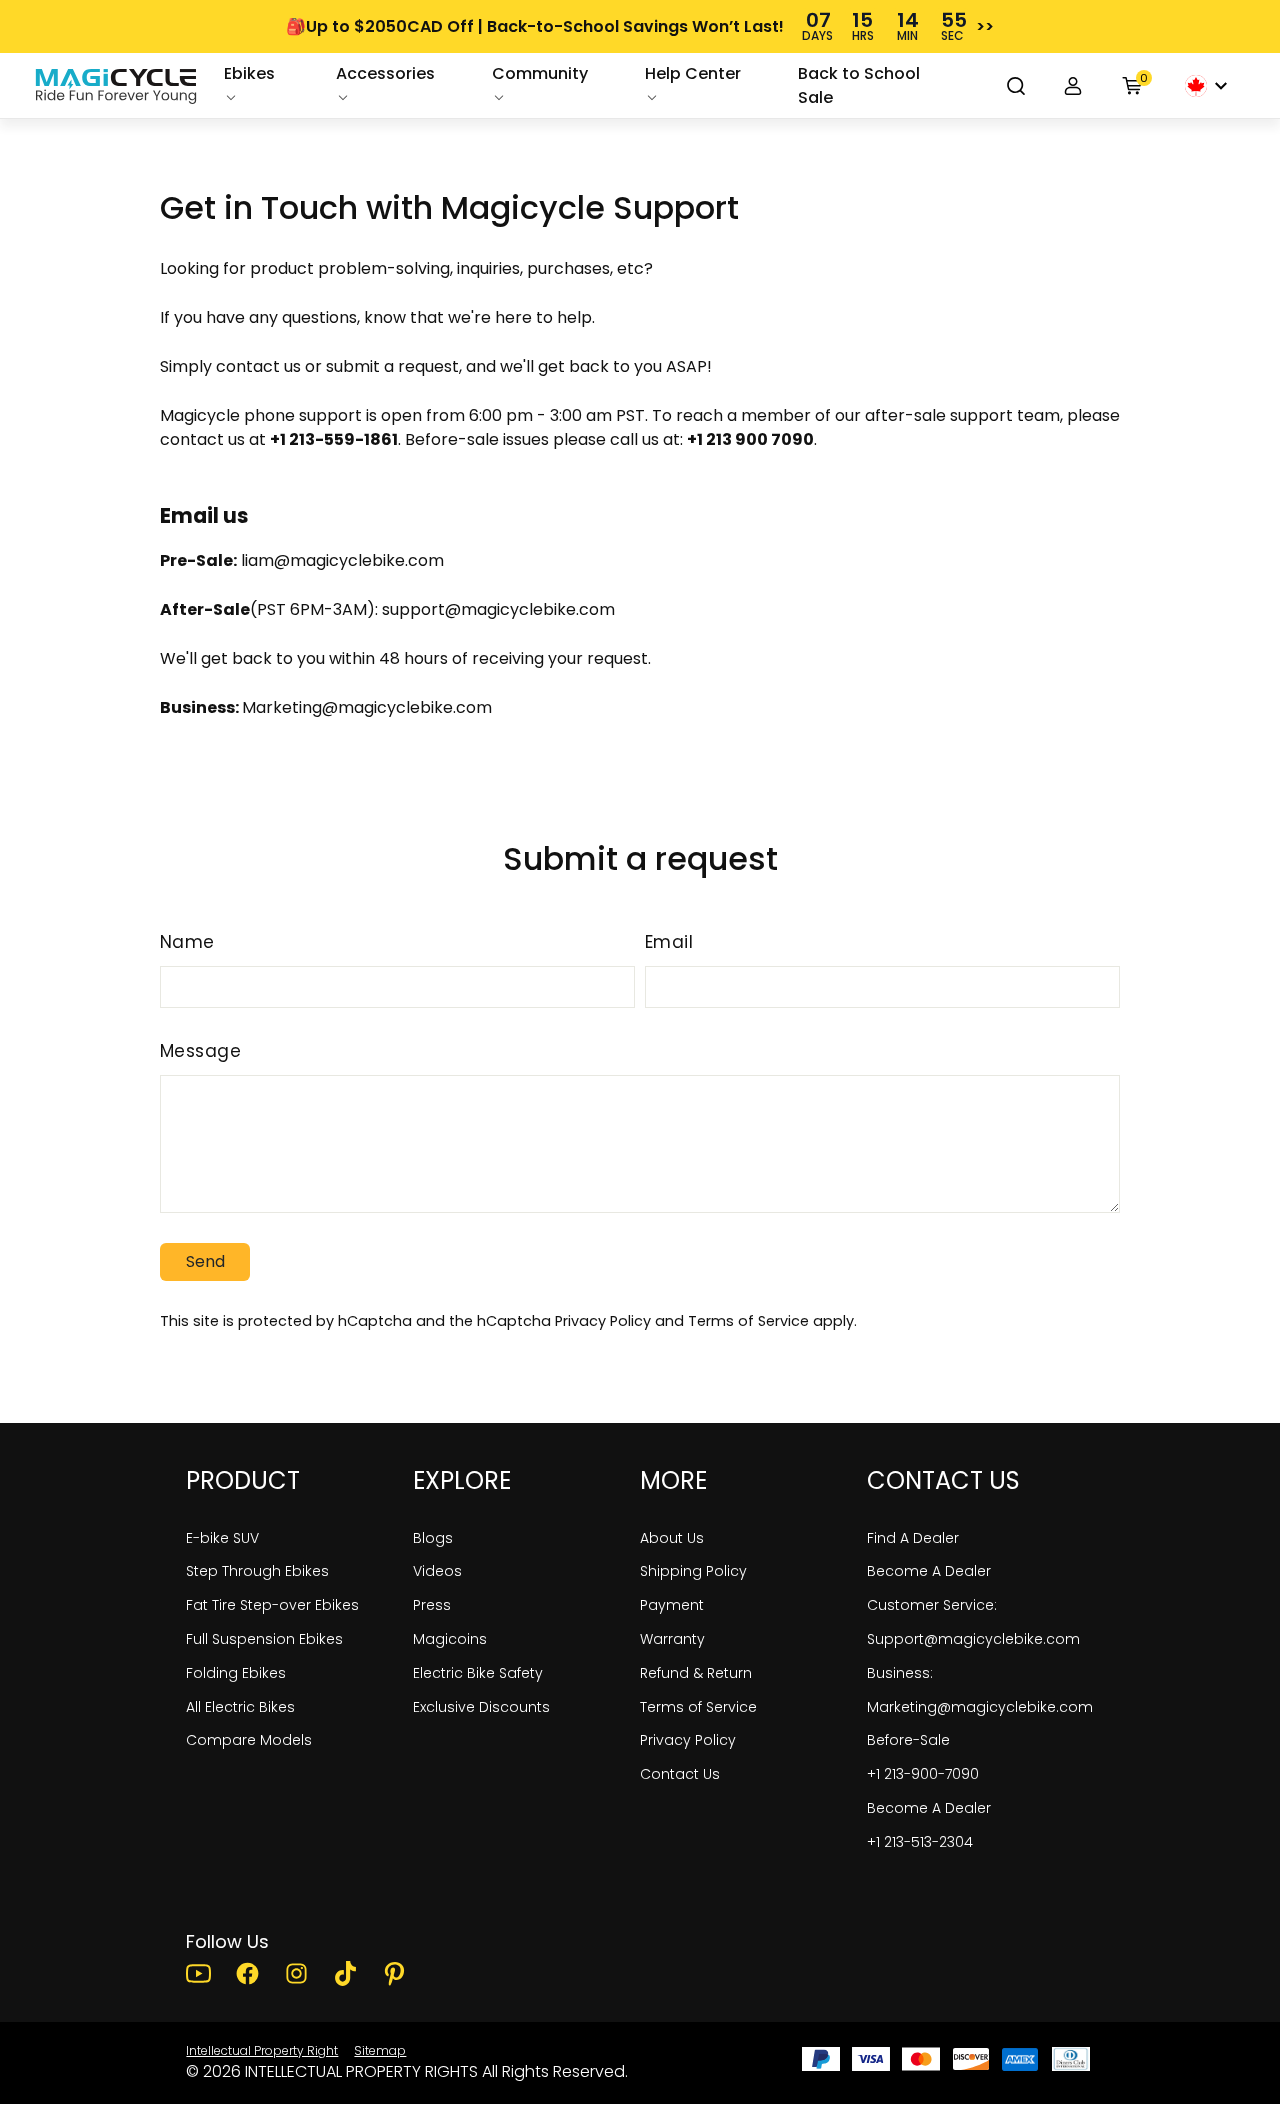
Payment (672, 1605)
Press (432, 1605)
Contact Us (680, 1774)
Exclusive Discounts (481, 1707)
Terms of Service (748, 1321)
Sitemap (380, 2050)
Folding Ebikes (236, 1673)
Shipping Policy (693, 1571)
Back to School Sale (859, 85)
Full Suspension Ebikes (264, 1639)
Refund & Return (696, 1673)
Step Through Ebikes (257, 1571)
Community (540, 73)
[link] (116, 86)
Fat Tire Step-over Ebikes (272, 1605)
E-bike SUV (222, 1538)
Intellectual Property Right (262, 2050)
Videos (437, 1571)
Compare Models (249, 1740)
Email (669, 942)
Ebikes (249, 73)
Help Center (693, 73)
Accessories (385, 73)
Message (200, 1051)
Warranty (672, 1639)
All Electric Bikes (240, 1707)
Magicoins (450, 1639)
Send (205, 1261)
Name (187, 942)
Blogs (433, 1538)
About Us (672, 1538)
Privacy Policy (603, 1321)
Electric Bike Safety (478, 1673)
